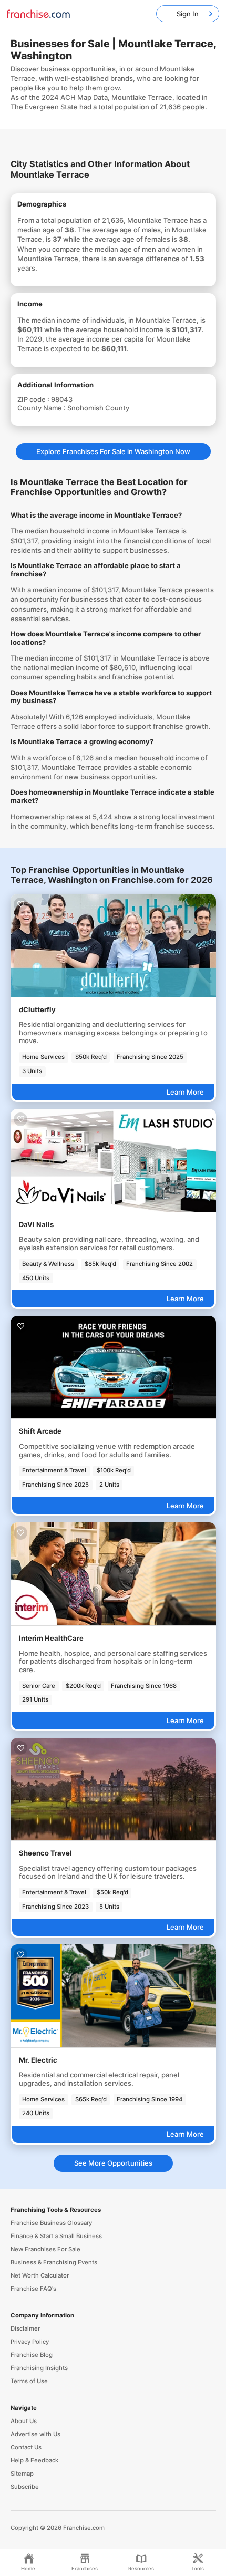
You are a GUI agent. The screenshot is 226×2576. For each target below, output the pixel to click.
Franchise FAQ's (33, 2289)
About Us (24, 2421)
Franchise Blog (32, 2355)
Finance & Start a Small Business (56, 2236)
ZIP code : (34, 399)
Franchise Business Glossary (51, 2223)
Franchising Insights (39, 2368)
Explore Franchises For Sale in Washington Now (113, 451)
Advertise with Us (35, 2434)
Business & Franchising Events (54, 2262)
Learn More (185, 1092)
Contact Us (26, 2447)
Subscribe (25, 2487)
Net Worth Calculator (40, 2275)
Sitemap (22, 2474)
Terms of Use (29, 2381)
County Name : (42, 408)
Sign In (188, 14)
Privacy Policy (30, 2342)
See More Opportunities (113, 2163)
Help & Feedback (34, 2460)
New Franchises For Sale (45, 2249)
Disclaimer (25, 2328)
